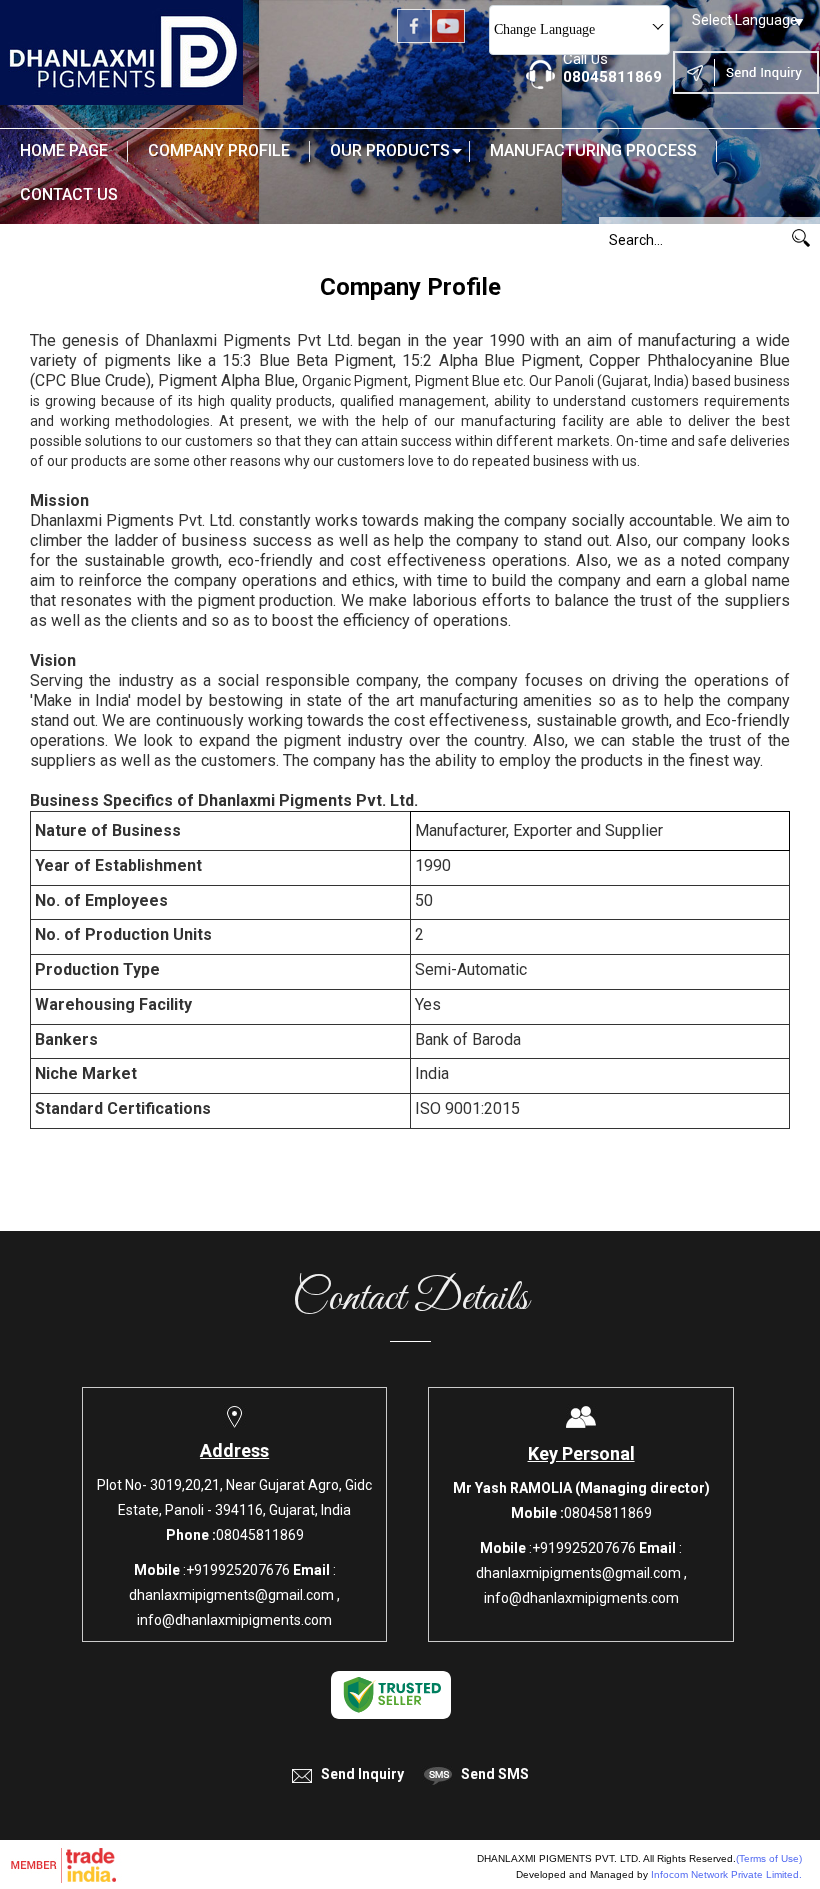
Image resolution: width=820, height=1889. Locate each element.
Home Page (64, 150)
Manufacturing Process (593, 150)
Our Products (390, 150)
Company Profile (219, 150)
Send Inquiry (362, 1774)
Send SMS (495, 1774)
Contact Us (69, 194)
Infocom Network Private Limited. (726, 1874)
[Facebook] (414, 38)
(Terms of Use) (769, 1858)
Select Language (745, 20)
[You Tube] (448, 38)
